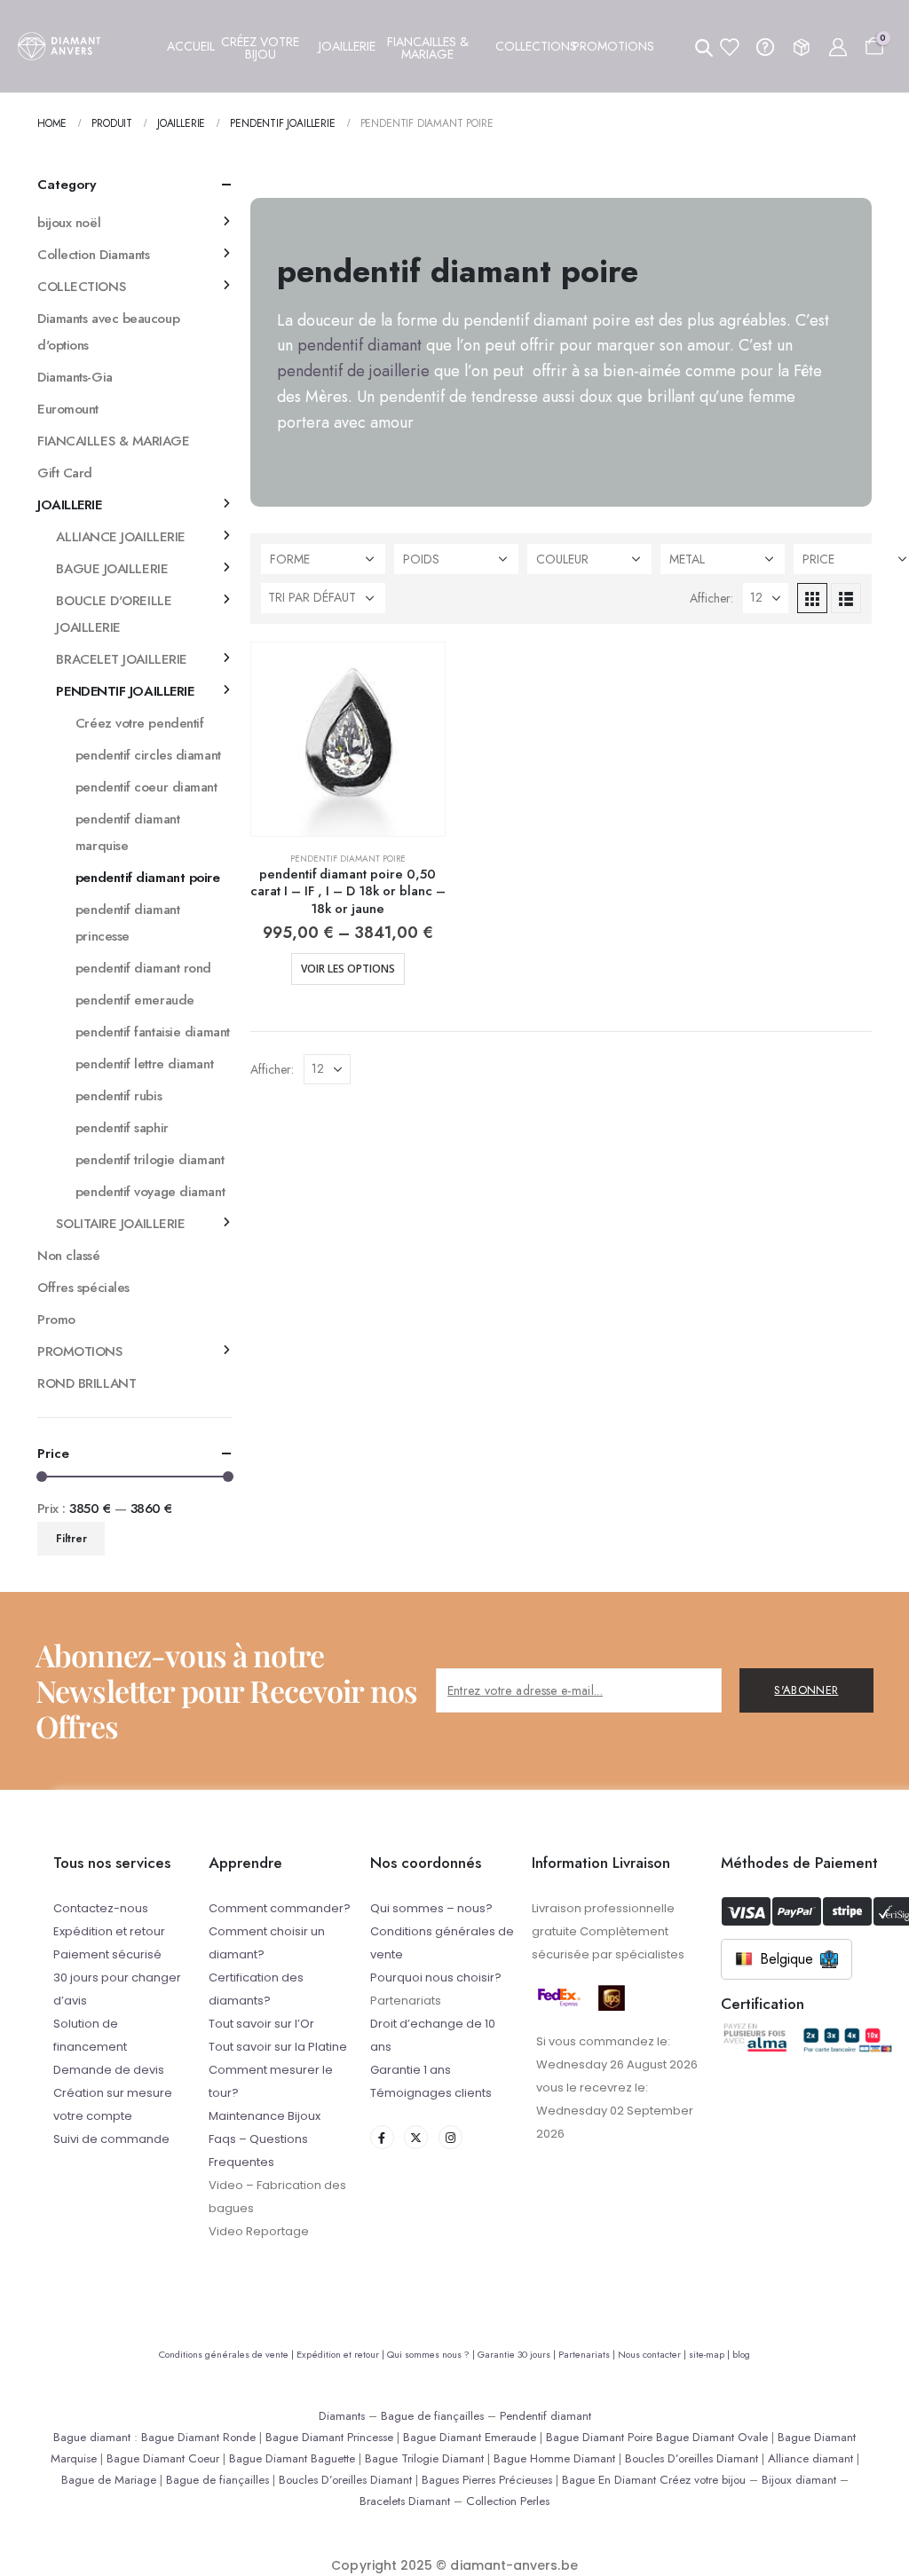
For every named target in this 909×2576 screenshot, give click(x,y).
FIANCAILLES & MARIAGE (114, 441)
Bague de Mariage (109, 2480)
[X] (416, 2137)
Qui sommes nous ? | (432, 2354)
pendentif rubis (119, 1096)
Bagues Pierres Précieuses (487, 2480)
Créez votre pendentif (140, 723)
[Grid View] (812, 598)
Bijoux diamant (799, 2480)
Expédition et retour (109, 1931)
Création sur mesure (113, 2093)
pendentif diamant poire (348, 859)
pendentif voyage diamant (150, 1192)
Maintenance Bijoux (265, 2116)
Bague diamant (92, 2437)
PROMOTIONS (80, 1351)
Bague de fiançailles (432, 2416)
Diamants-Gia (75, 377)
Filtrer (71, 1539)
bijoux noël (69, 223)
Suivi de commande (111, 2139)
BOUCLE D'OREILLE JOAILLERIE (114, 614)
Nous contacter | (653, 2354)
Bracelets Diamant (405, 2501)
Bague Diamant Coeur (163, 2458)
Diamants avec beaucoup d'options (108, 332)
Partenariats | (588, 2354)
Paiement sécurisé (107, 1954)
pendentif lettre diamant (144, 1064)
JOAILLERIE (70, 505)
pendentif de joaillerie (353, 371)
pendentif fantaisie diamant (153, 1032)
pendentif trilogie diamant (150, 1160)
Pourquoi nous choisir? (436, 1977)
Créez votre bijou (703, 2480)
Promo (56, 1320)
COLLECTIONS (81, 287)
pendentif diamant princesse (127, 923)
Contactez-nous (101, 1908)
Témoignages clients (431, 2093)
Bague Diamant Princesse (329, 2437)
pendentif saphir (122, 1128)
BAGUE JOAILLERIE (112, 569)
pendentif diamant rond (143, 968)
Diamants (342, 2416)
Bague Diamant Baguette (292, 2458)
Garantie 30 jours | (518, 2354)
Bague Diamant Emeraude (470, 2437)
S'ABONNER (806, 1690)
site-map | (711, 2354)
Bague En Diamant (609, 2480)
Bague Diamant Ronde (198, 2437)
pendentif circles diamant (148, 755)
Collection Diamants (93, 255)
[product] (348, 739)
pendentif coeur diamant (146, 787)
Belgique (786, 1959)
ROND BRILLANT (87, 1383)
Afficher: (711, 598)
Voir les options (348, 969)
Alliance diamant (810, 2458)
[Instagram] (451, 2137)
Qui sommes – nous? (431, 1908)
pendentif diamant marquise (127, 832)
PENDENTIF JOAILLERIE (125, 691)
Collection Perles (508, 2501)
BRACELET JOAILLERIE (121, 659)
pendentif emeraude (135, 1000)
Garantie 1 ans (411, 2070)
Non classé (69, 1256)
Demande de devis (109, 2070)
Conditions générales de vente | (228, 2354)
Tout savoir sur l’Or (261, 2024)
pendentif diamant (360, 345)
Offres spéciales (83, 1288)
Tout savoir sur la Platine (278, 2047)
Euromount (68, 409)
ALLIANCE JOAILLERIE (120, 537)
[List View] (846, 598)
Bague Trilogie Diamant (424, 2458)
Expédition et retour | (342, 2354)
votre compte (93, 2116)
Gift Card (65, 473)
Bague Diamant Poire (599, 2437)
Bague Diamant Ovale (712, 2437)
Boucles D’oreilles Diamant (692, 2458)
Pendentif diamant (545, 2416)
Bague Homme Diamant (554, 2458)
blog (741, 2354)
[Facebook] (382, 2137)
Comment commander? (280, 1908)
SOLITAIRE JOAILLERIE (120, 1224)
